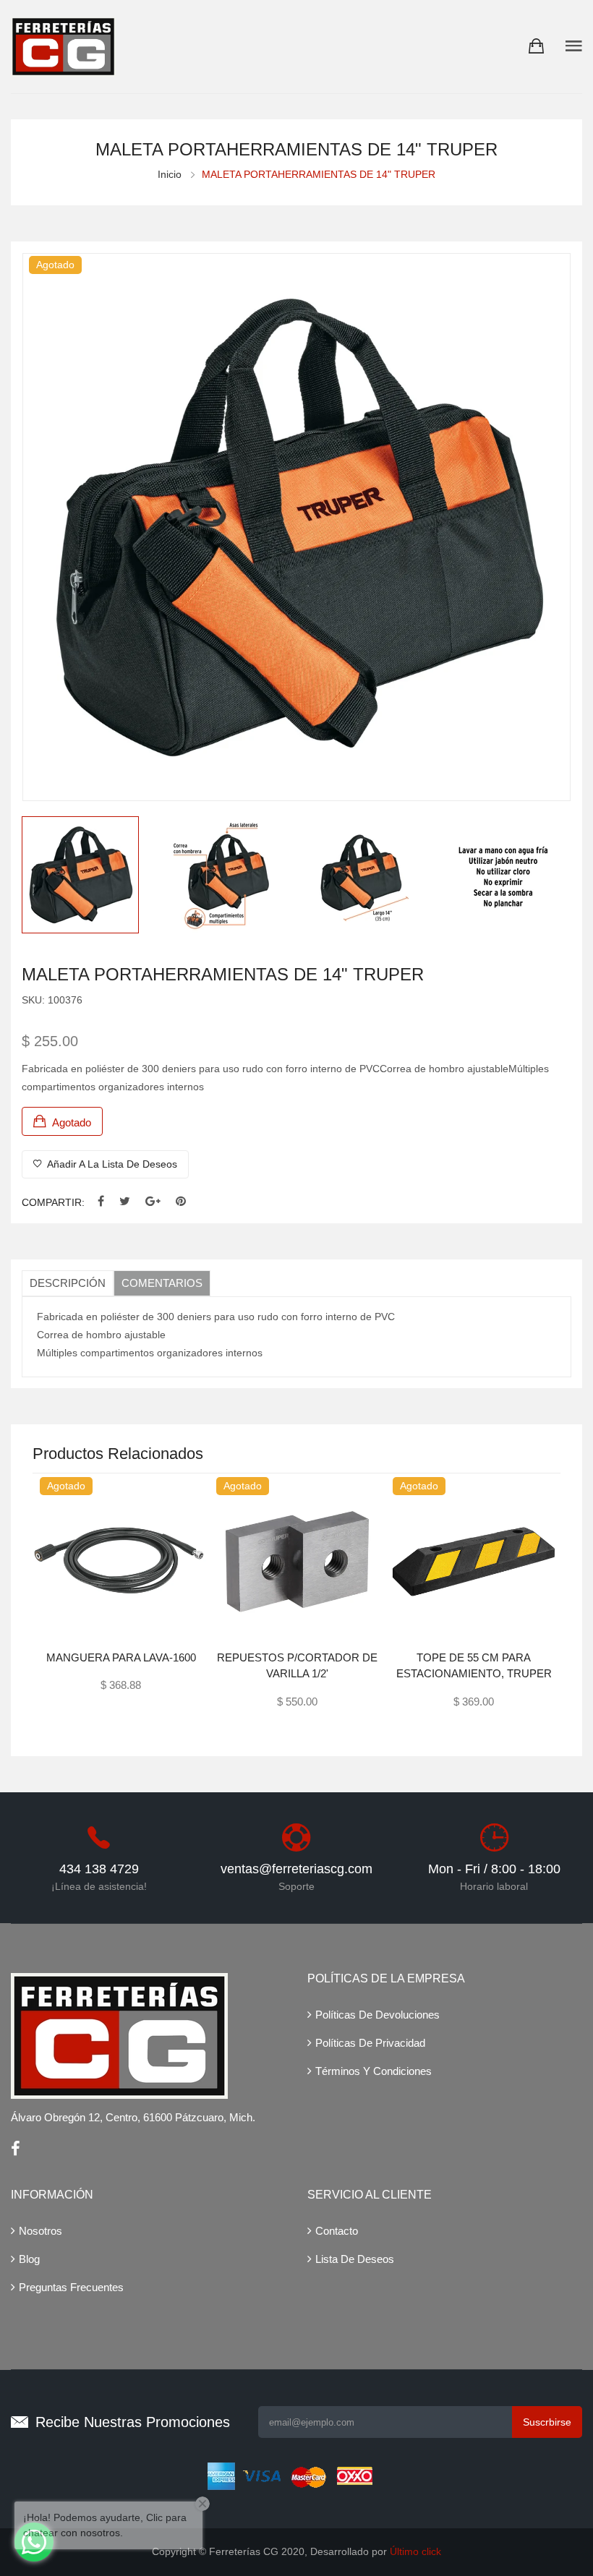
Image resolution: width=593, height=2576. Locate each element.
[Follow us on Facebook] (101, 1202)
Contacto (337, 2231)
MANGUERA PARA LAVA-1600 (121, 1657)
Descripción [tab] (68, 1283)
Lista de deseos (355, 2259)
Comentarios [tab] (162, 1283)
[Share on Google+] (153, 1202)
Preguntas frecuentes (71, 2287)
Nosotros (40, 2231)
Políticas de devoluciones (377, 2015)
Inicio (170, 174)
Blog (29, 2259)
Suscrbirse (547, 2422)
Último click (415, 2551)
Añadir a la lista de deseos (111, 1164)
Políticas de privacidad (370, 2043)
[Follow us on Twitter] (125, 1202)
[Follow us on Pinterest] (181, 1202)
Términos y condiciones (374, 2071)
